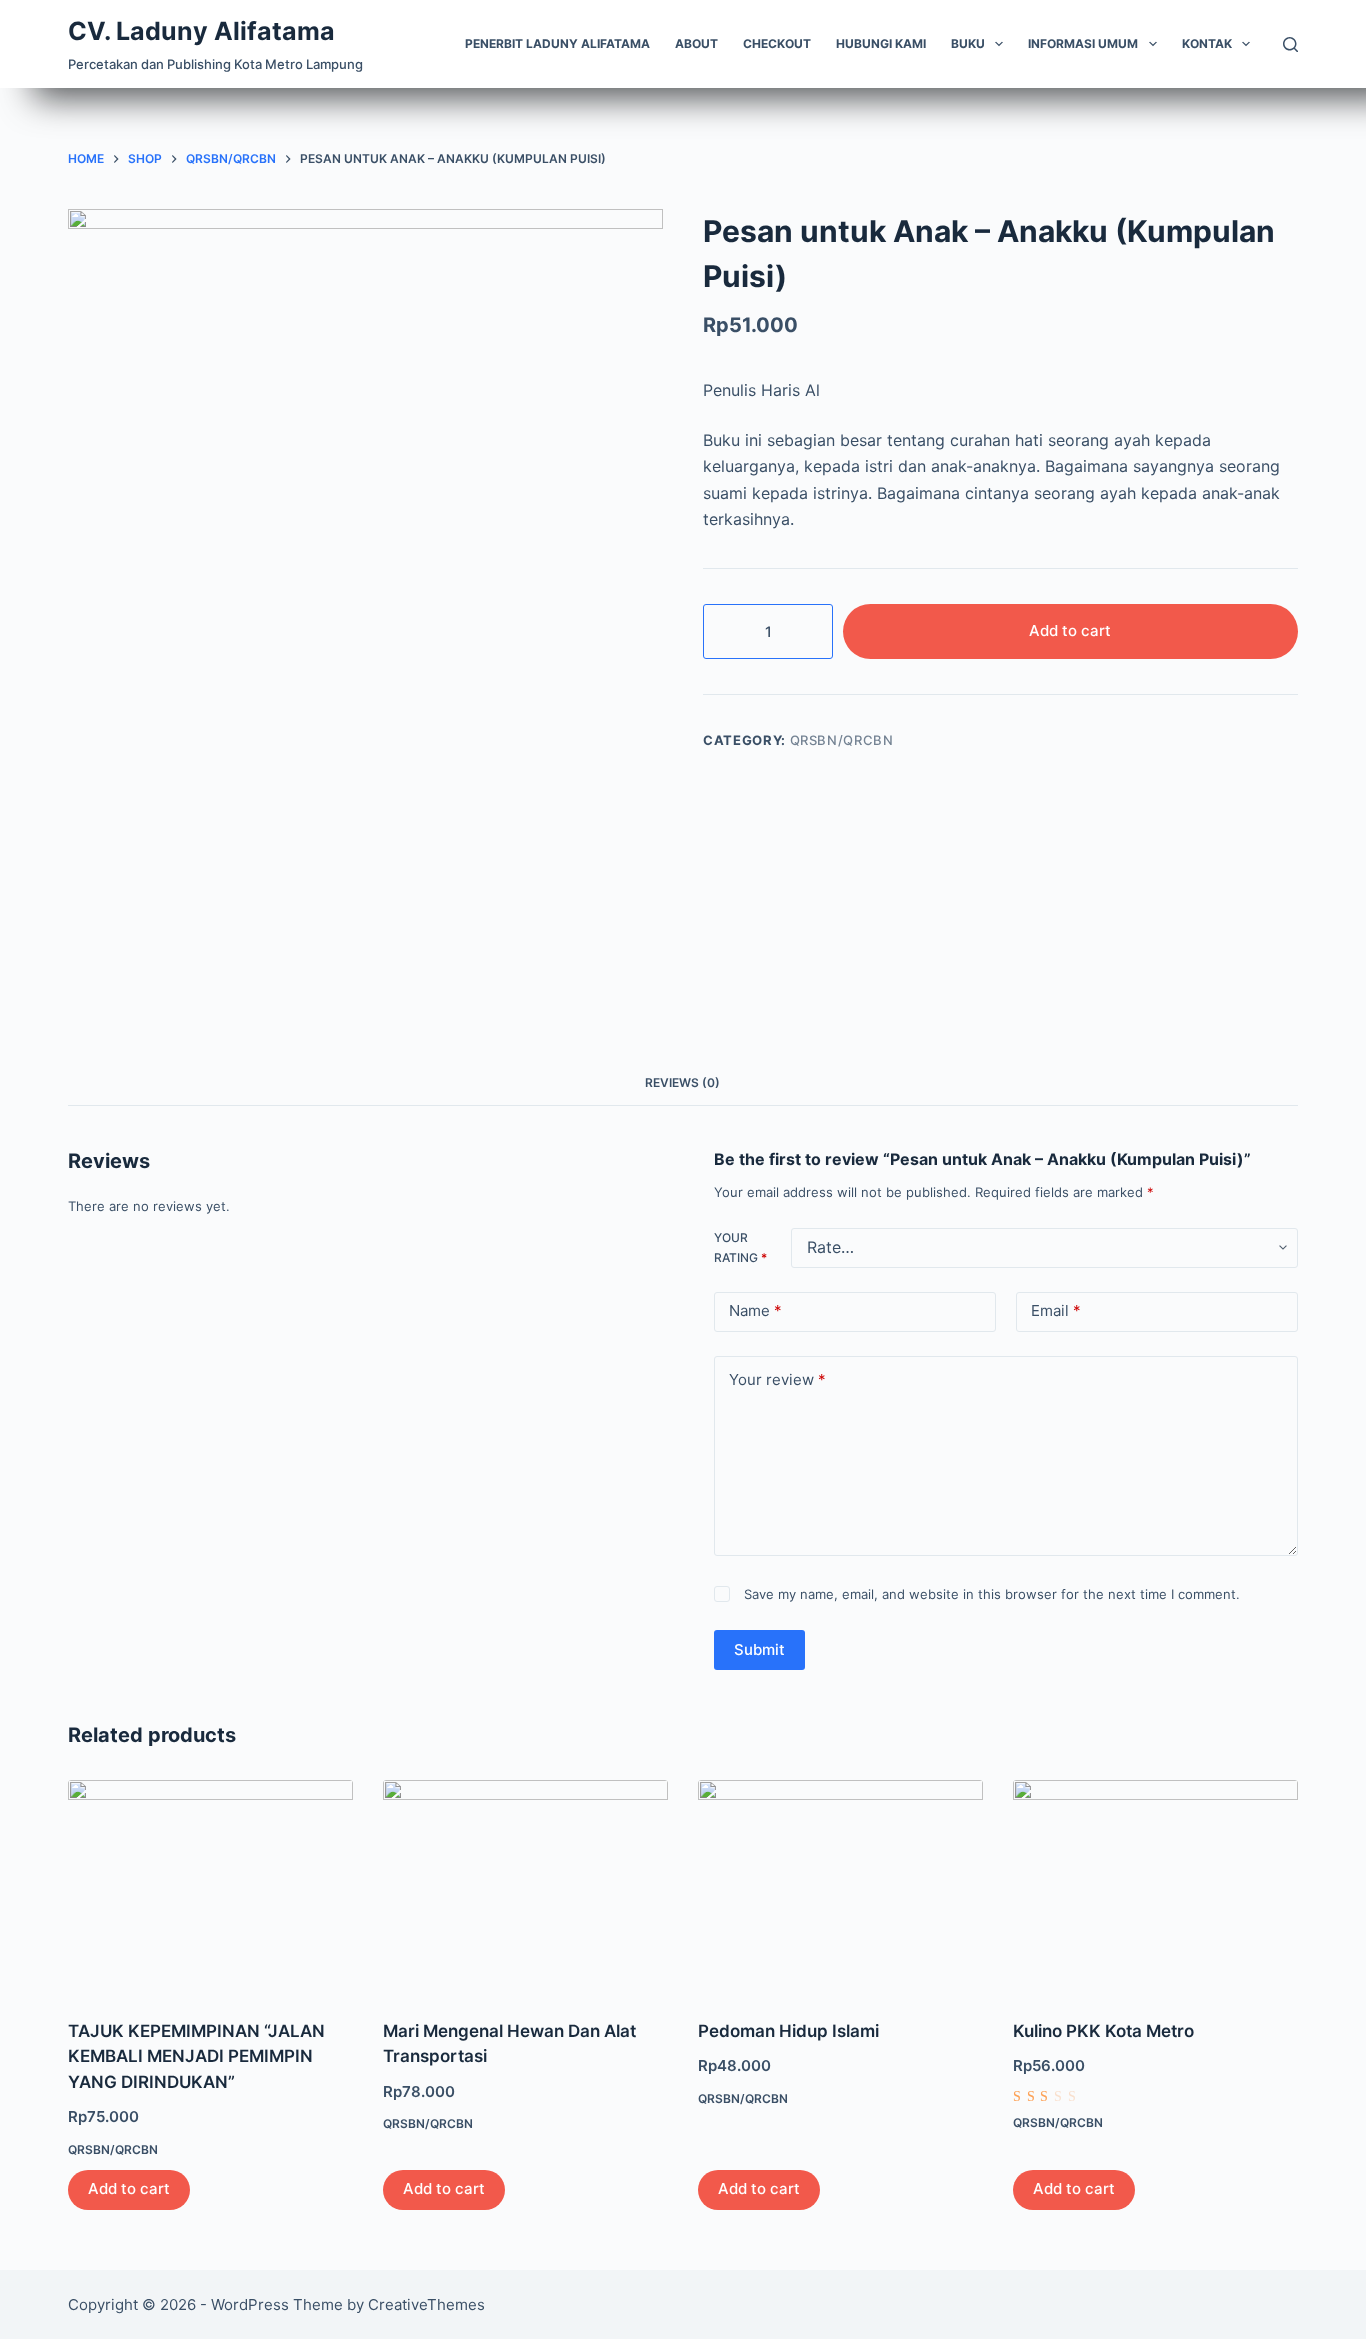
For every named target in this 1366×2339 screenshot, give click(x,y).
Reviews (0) (682, 1082)
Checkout (777, 43)
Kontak (1207, 43)
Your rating (740, 1247)
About (696, 43)
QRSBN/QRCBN (842, 740)
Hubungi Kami (881, 43)
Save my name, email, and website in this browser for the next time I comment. (992, 1594)
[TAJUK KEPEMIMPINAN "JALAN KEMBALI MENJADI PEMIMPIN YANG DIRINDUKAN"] (210, 1887)
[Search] (1290, 44)
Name (755, 1310)
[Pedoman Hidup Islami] (840, 1887)
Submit (759, 1649)
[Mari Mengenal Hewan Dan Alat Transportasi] (525, 1887)
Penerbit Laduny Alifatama (557, 43)
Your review (777, 1379)
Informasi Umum (1083, 43)
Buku (968, 43)
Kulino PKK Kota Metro (1103, 2031)
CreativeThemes (426, 2304)
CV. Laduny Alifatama (201, 31)
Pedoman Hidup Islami (788, 2031)
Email (1056, 1310)
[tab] (682, 1083)
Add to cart (1070, 630)
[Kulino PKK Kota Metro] (1155, 1887)
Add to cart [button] (129, 2188)
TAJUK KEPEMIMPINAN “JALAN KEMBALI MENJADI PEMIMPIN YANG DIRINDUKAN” (196, 2056)
